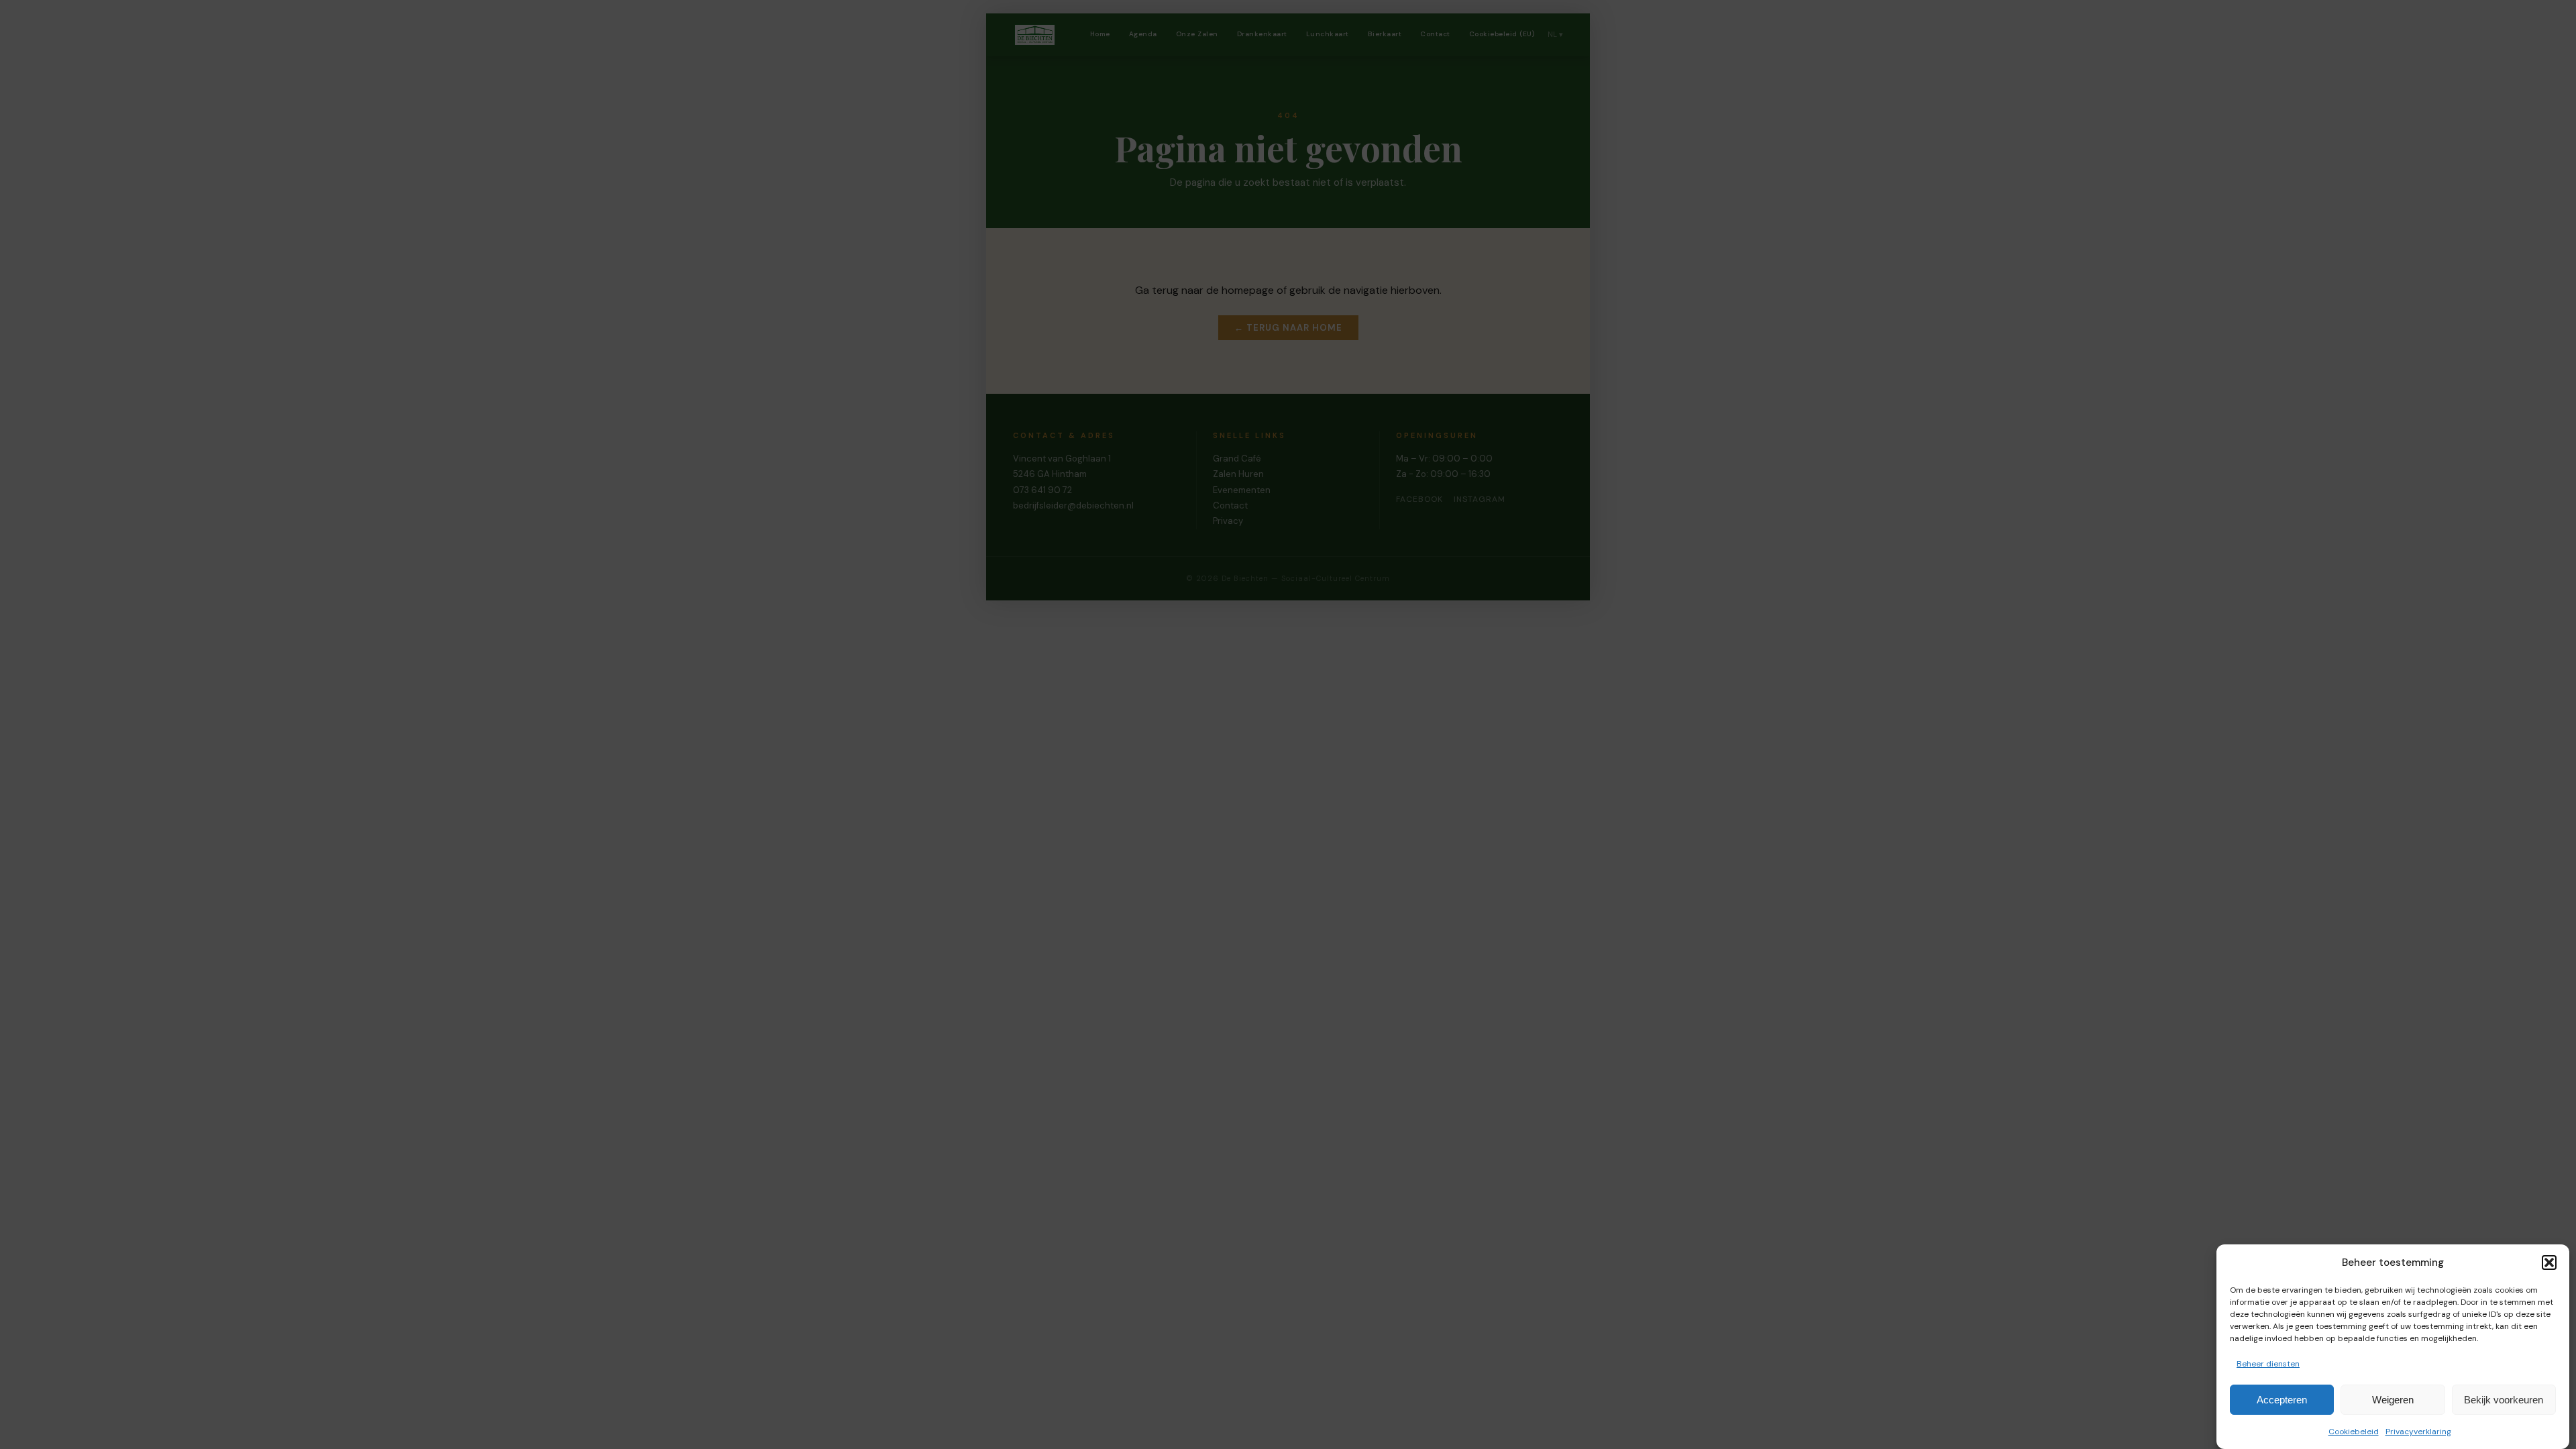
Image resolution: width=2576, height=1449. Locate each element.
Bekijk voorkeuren (2504, 1400)
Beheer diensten (2268, 1364)
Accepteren (2282, 1400)
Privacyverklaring (2418, 1431)
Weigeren (2393, 1400)
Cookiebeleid (2354, 1431)
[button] (2549, 1263)
